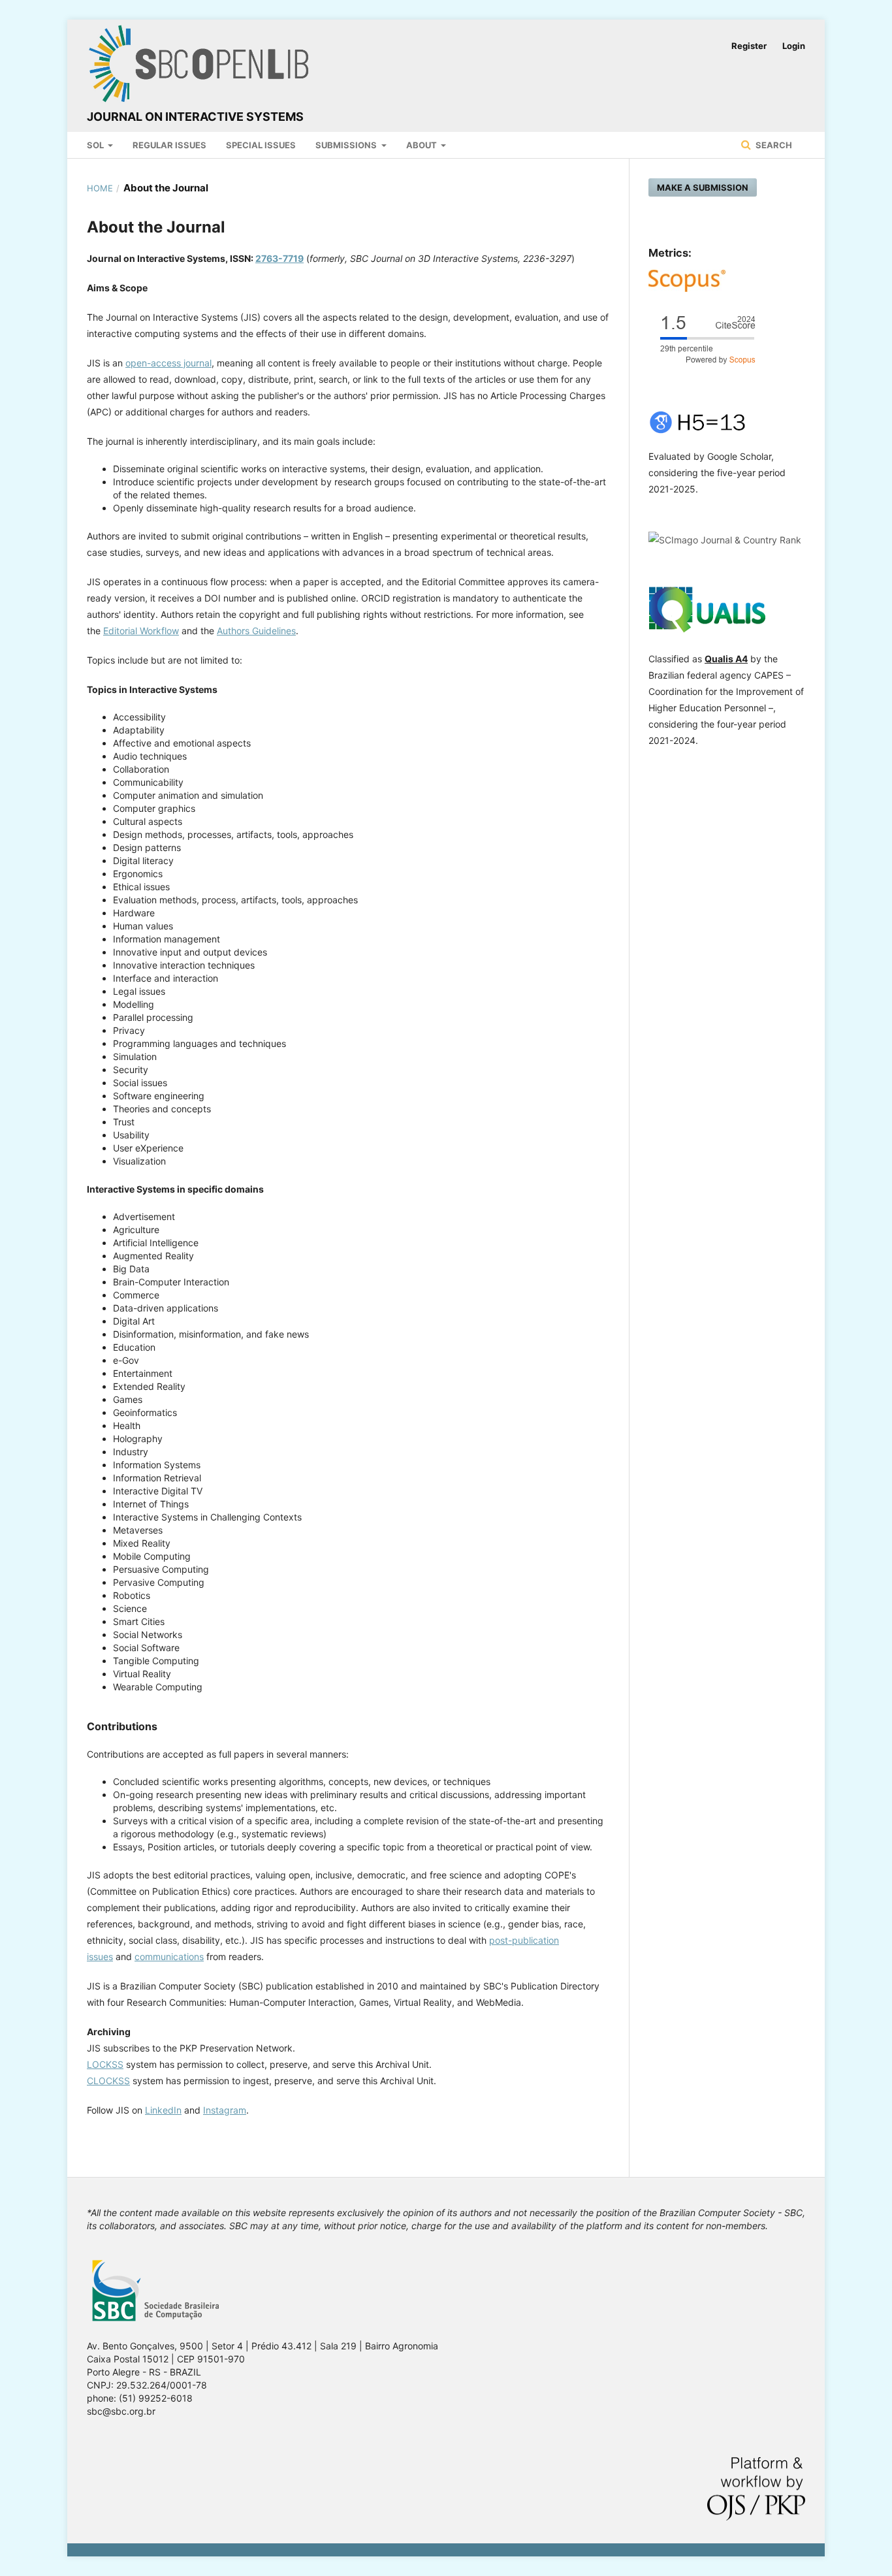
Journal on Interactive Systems (195, 117)
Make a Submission (703, 187)
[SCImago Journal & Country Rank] (725, 540)
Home (100, 188)
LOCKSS (105, 2064)
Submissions (347, 145)
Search (773, 145)
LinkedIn (163, 2110)
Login (794, 46)
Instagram (225, 2110)
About (422, 145)
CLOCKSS (108, 2081)
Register (749, 46)
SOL (96, 145)
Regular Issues (169, 145)
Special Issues (261, 145)
